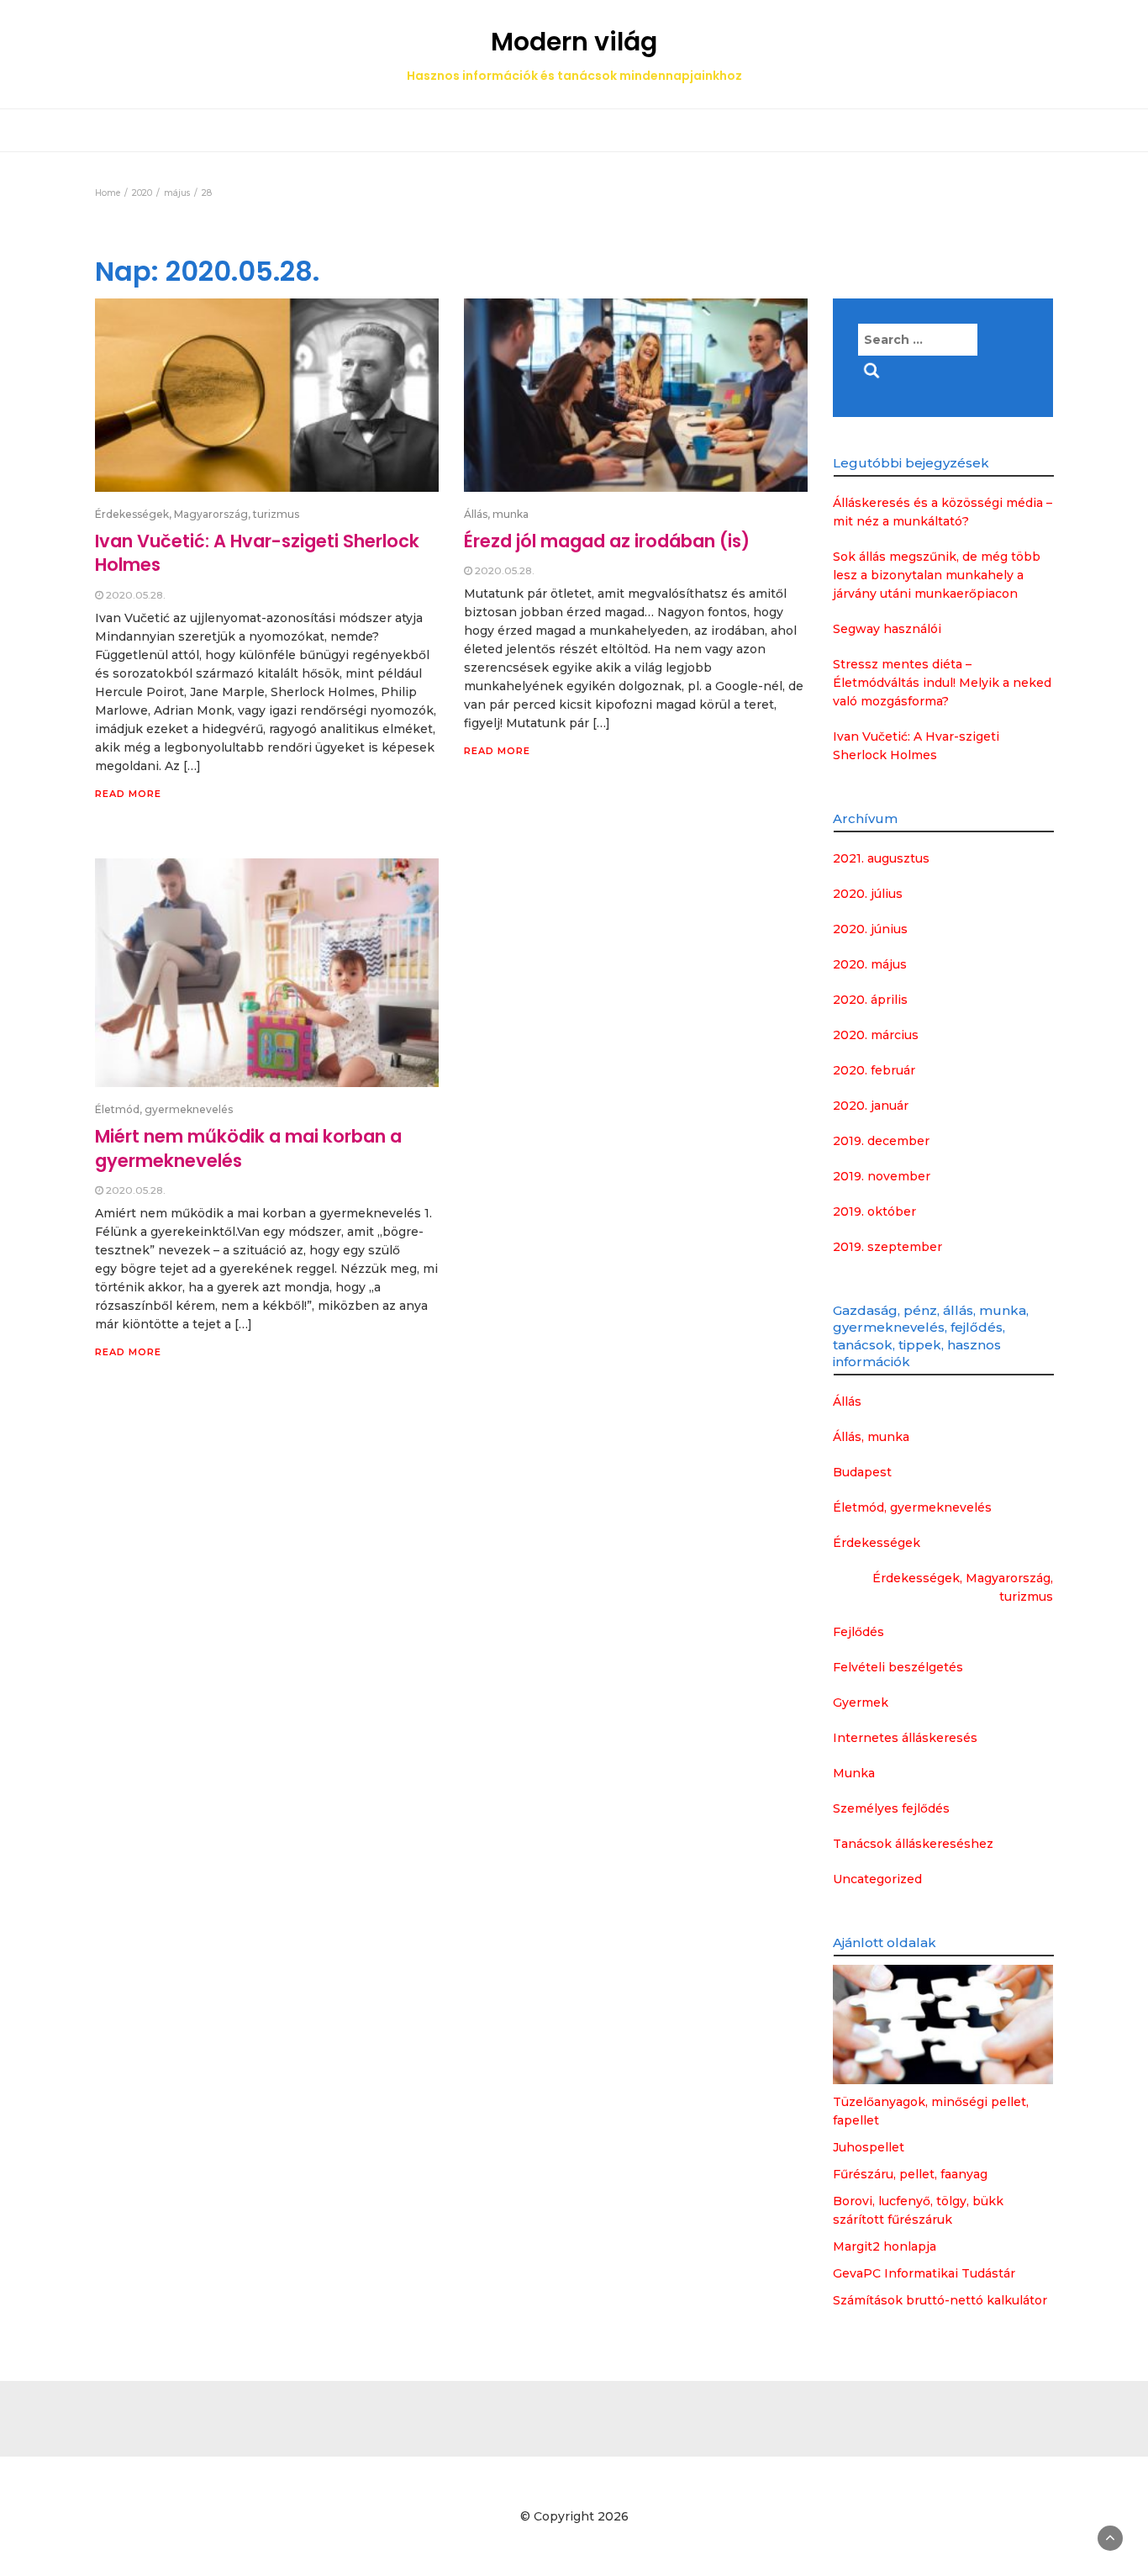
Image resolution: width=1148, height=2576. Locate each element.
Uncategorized (877, 1879)
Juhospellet (869, 2147)
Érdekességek (877, 1543)
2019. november (882, 1176)
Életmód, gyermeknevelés (164, 1109)
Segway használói (887, 629)
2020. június (870, 929)
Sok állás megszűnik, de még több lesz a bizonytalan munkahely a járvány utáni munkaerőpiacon (937, 575)
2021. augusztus (881, 858)
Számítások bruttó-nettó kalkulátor (940, 2300)
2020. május (870, 964)
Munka (854, 1773)
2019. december (881, 1141)
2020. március (876, 1035)
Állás (847, 1401)
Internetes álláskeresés (905, 1738)
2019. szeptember (887, 1247)
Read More (128, 794)
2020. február (874, 1070)
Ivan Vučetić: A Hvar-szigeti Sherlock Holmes (257, 553)
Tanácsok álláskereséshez (913, 1844)
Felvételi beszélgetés (898, 1667)
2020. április (870, 1000)
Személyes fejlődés (891, 1808)
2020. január (871, 1106)
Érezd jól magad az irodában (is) (607, 541)
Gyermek (861, 1702)
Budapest (862, 1472)
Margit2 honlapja (885, 2246)
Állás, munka (496, 514)
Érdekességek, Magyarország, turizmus (197, 514)
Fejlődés (858, 1632)
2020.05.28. (136, 595)
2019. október (874, 1211)
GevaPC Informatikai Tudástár (924, 2273)
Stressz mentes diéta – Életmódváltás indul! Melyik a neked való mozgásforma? (942, 683)
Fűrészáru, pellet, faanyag (910, 2174)
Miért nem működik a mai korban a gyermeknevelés (248, 1148)
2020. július (868, 894)
